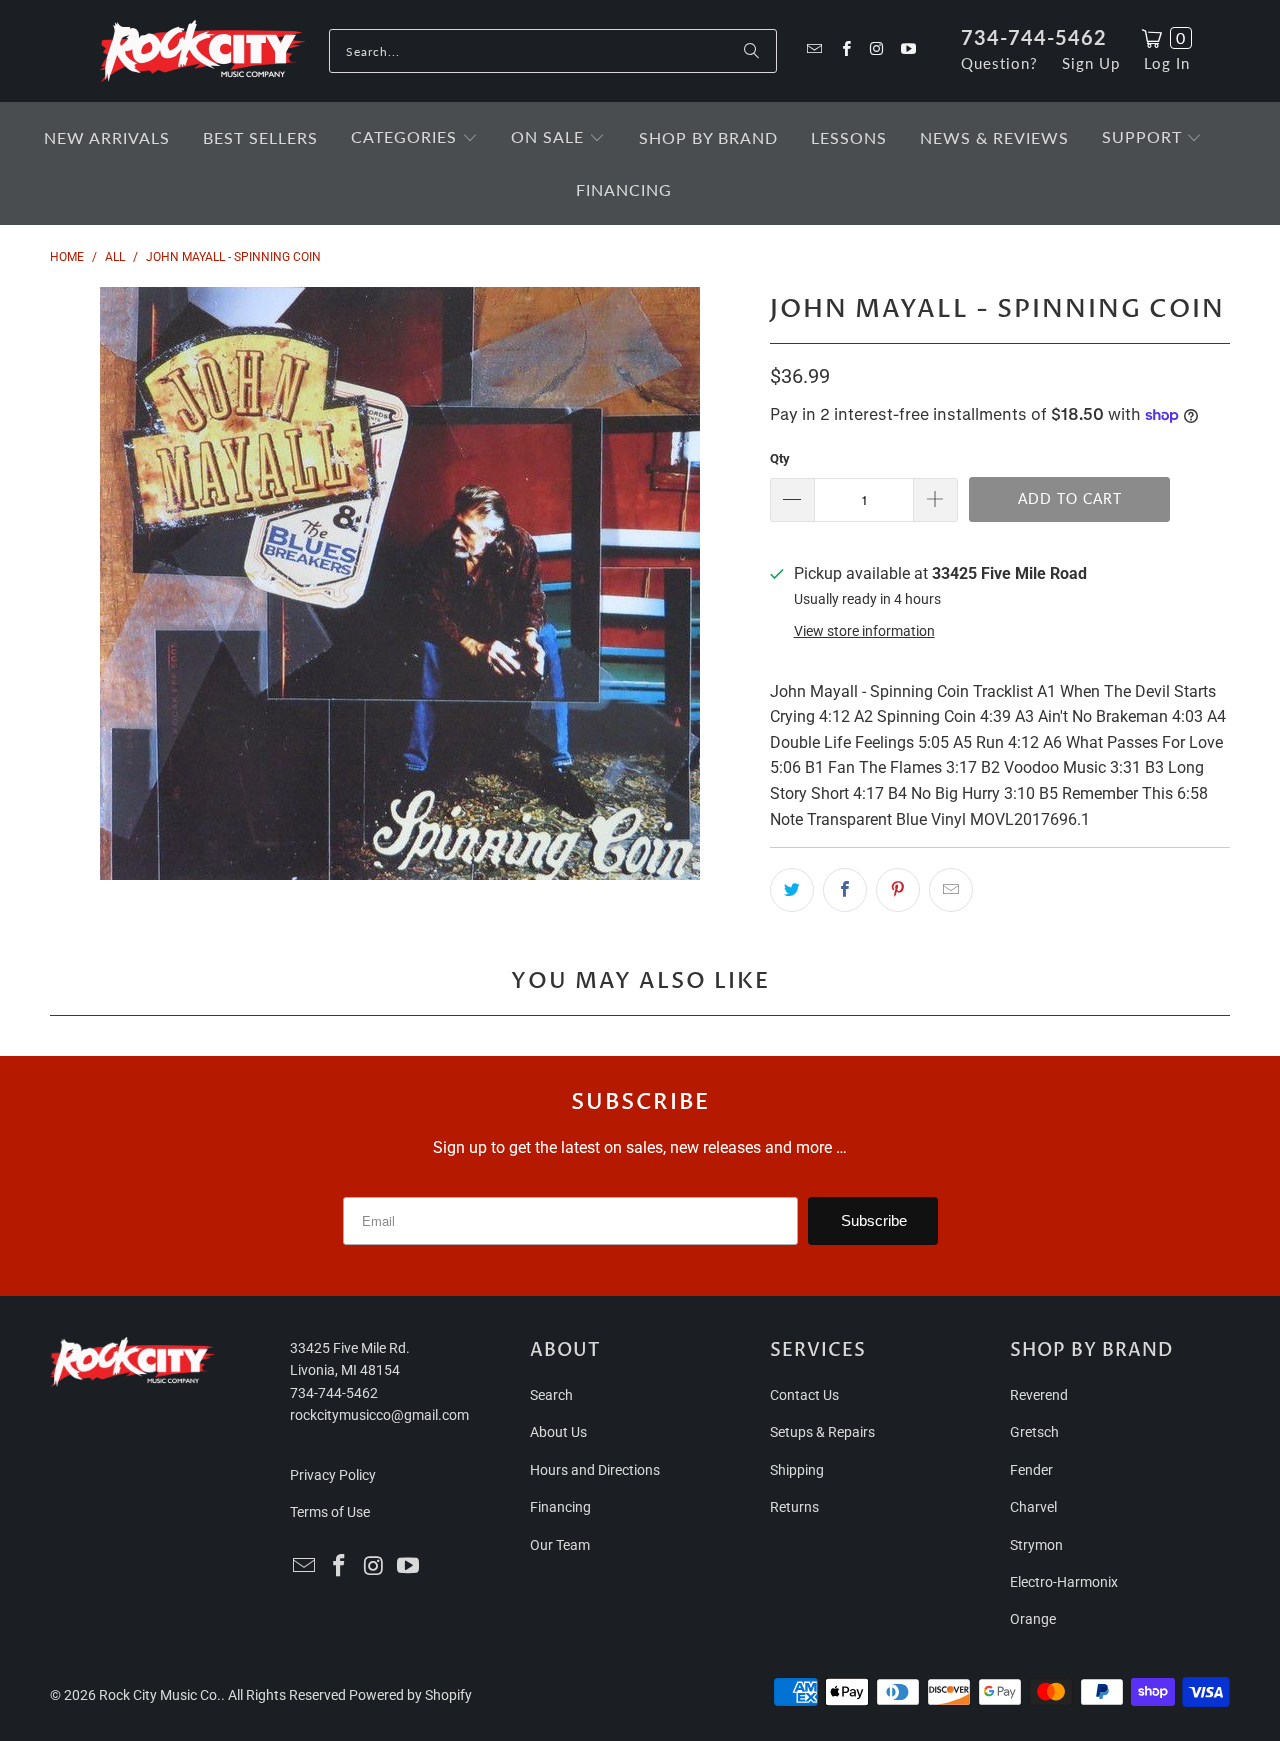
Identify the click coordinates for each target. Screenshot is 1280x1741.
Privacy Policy (333, 1475)
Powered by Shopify (410, 1695)
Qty (780, 458)
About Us (558, 1432)
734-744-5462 (1034, 37)
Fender (1031, 1470)
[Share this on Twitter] (792, 890)
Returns (794, 1507)
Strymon (1036, 1545)
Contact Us (804, 1395)
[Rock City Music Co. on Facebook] (844, 50)
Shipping (797, 1470)
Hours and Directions (595, 1470)
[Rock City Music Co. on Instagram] (876, 50)
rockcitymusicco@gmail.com (379, 1415)
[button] (414, 138)
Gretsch (1034, 1432)
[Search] (752, 51)
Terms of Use (330, 1512)
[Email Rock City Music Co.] (813, 50)
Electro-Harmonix (1064, 1582)
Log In (1167, 63)
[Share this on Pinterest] (898, 890)
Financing (560, 1507)
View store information (864, 631)
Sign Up (1091, 63)
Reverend (1039, 1395)
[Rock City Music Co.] (202, 52)
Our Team (560, 1545)
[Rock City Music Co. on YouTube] (907, 50)
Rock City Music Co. (160, 1695)
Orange (1033, 1619)
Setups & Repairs (822, 1432)
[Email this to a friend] (951, 890)
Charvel (1033, 1507)
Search (551, 1395)
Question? (999, 63)
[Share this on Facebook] (845, 890)
